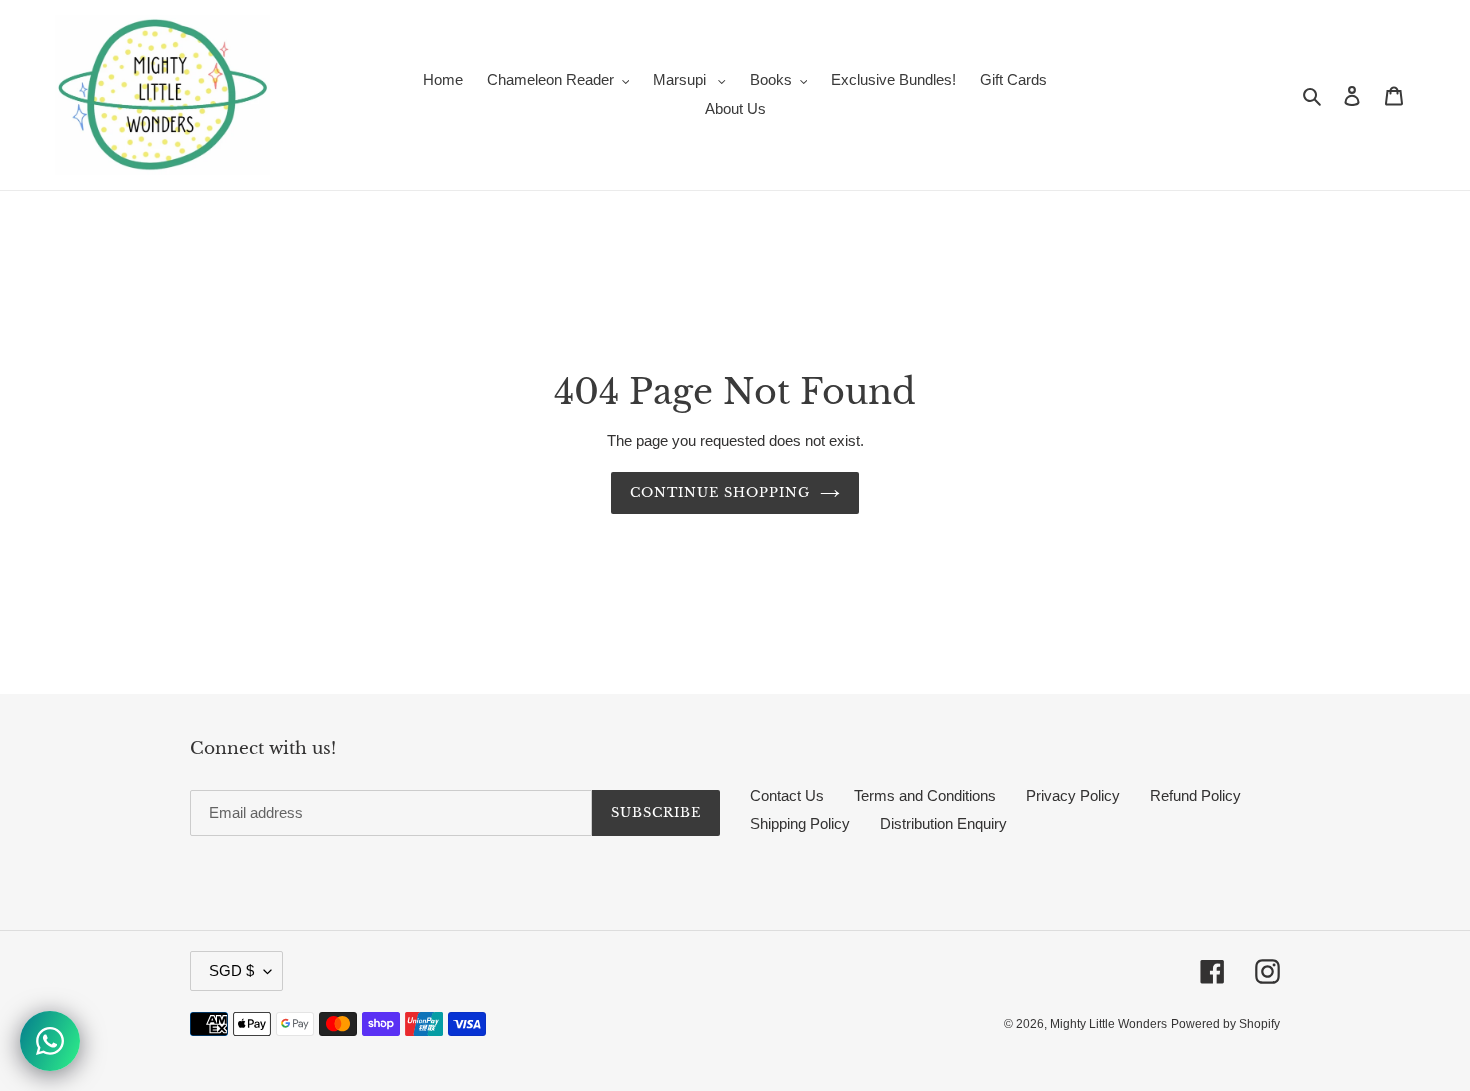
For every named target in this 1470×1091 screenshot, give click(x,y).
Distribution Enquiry (943, 823)
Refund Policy (1195, 795)
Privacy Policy (1073, 795)
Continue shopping (720, 492)
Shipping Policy (800, 823)
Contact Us (787, 795)
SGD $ (231, 970)
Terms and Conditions (925, 795)
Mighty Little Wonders (1108, 1024)
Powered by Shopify (1225, 1024)
